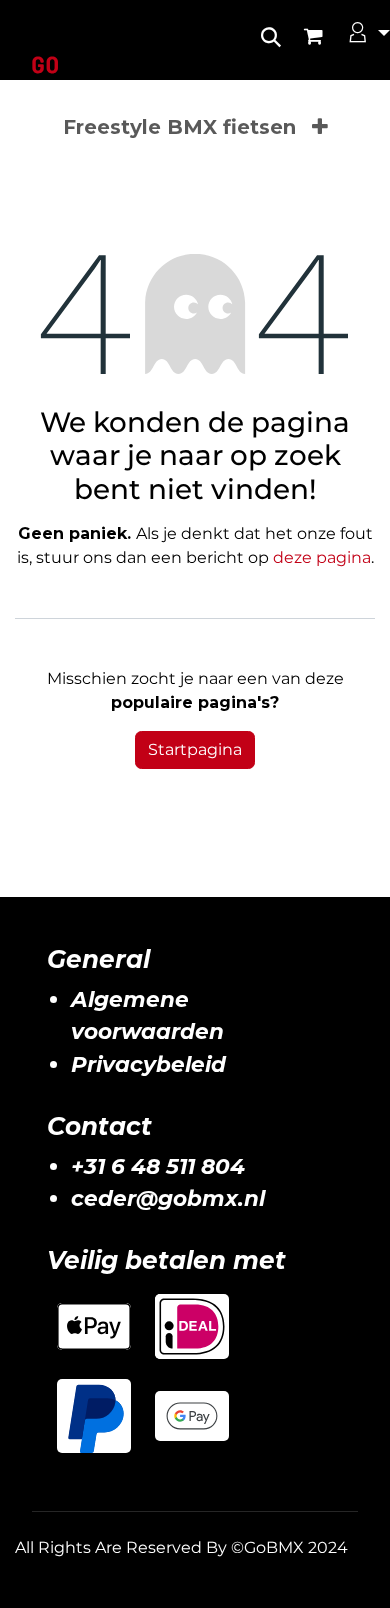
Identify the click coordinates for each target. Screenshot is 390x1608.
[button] (271, 31)
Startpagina (195, 749)
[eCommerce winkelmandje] (324, 36)
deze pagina (322, 557)
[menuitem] (179, 127)
